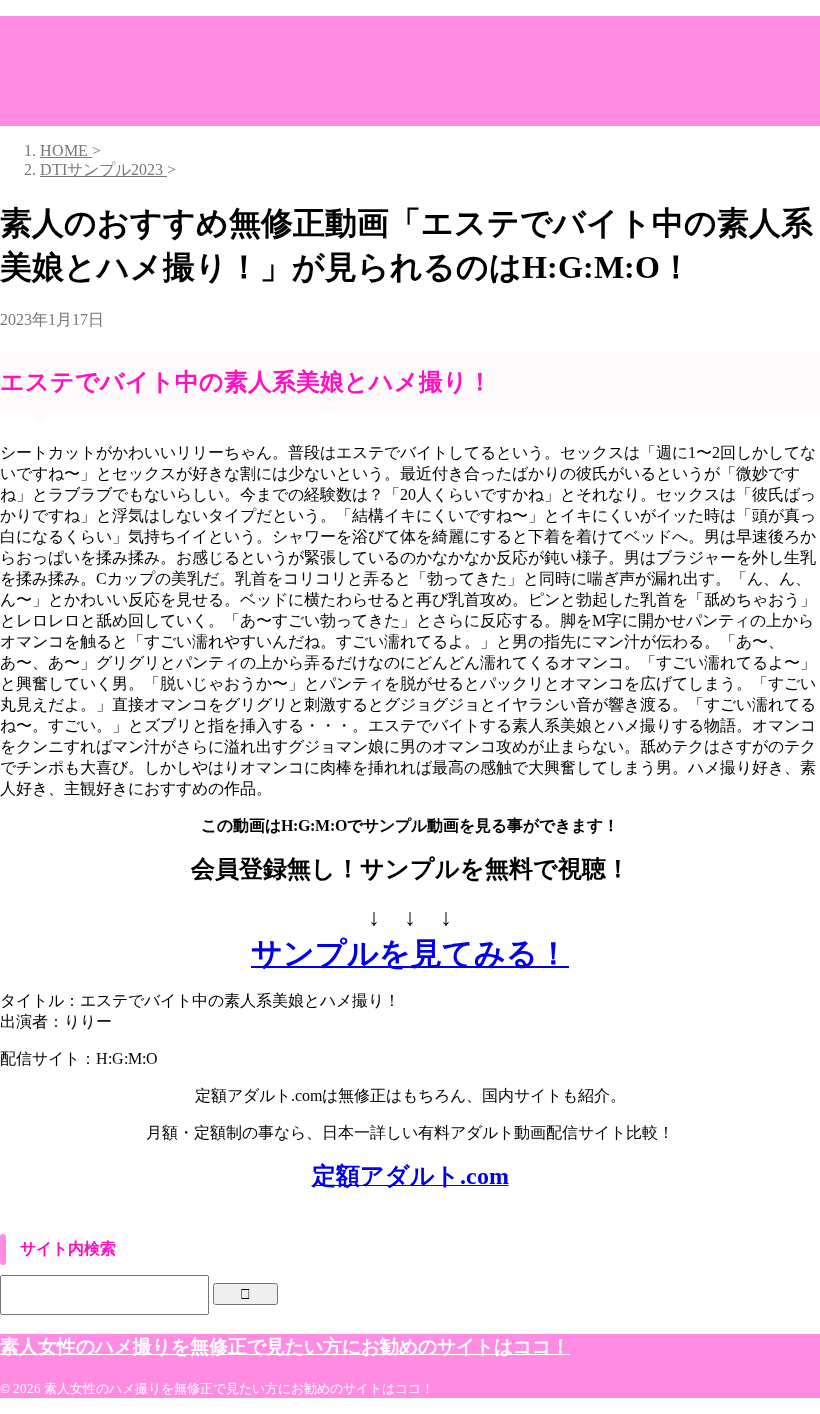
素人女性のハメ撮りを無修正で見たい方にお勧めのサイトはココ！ (285, 1346)
